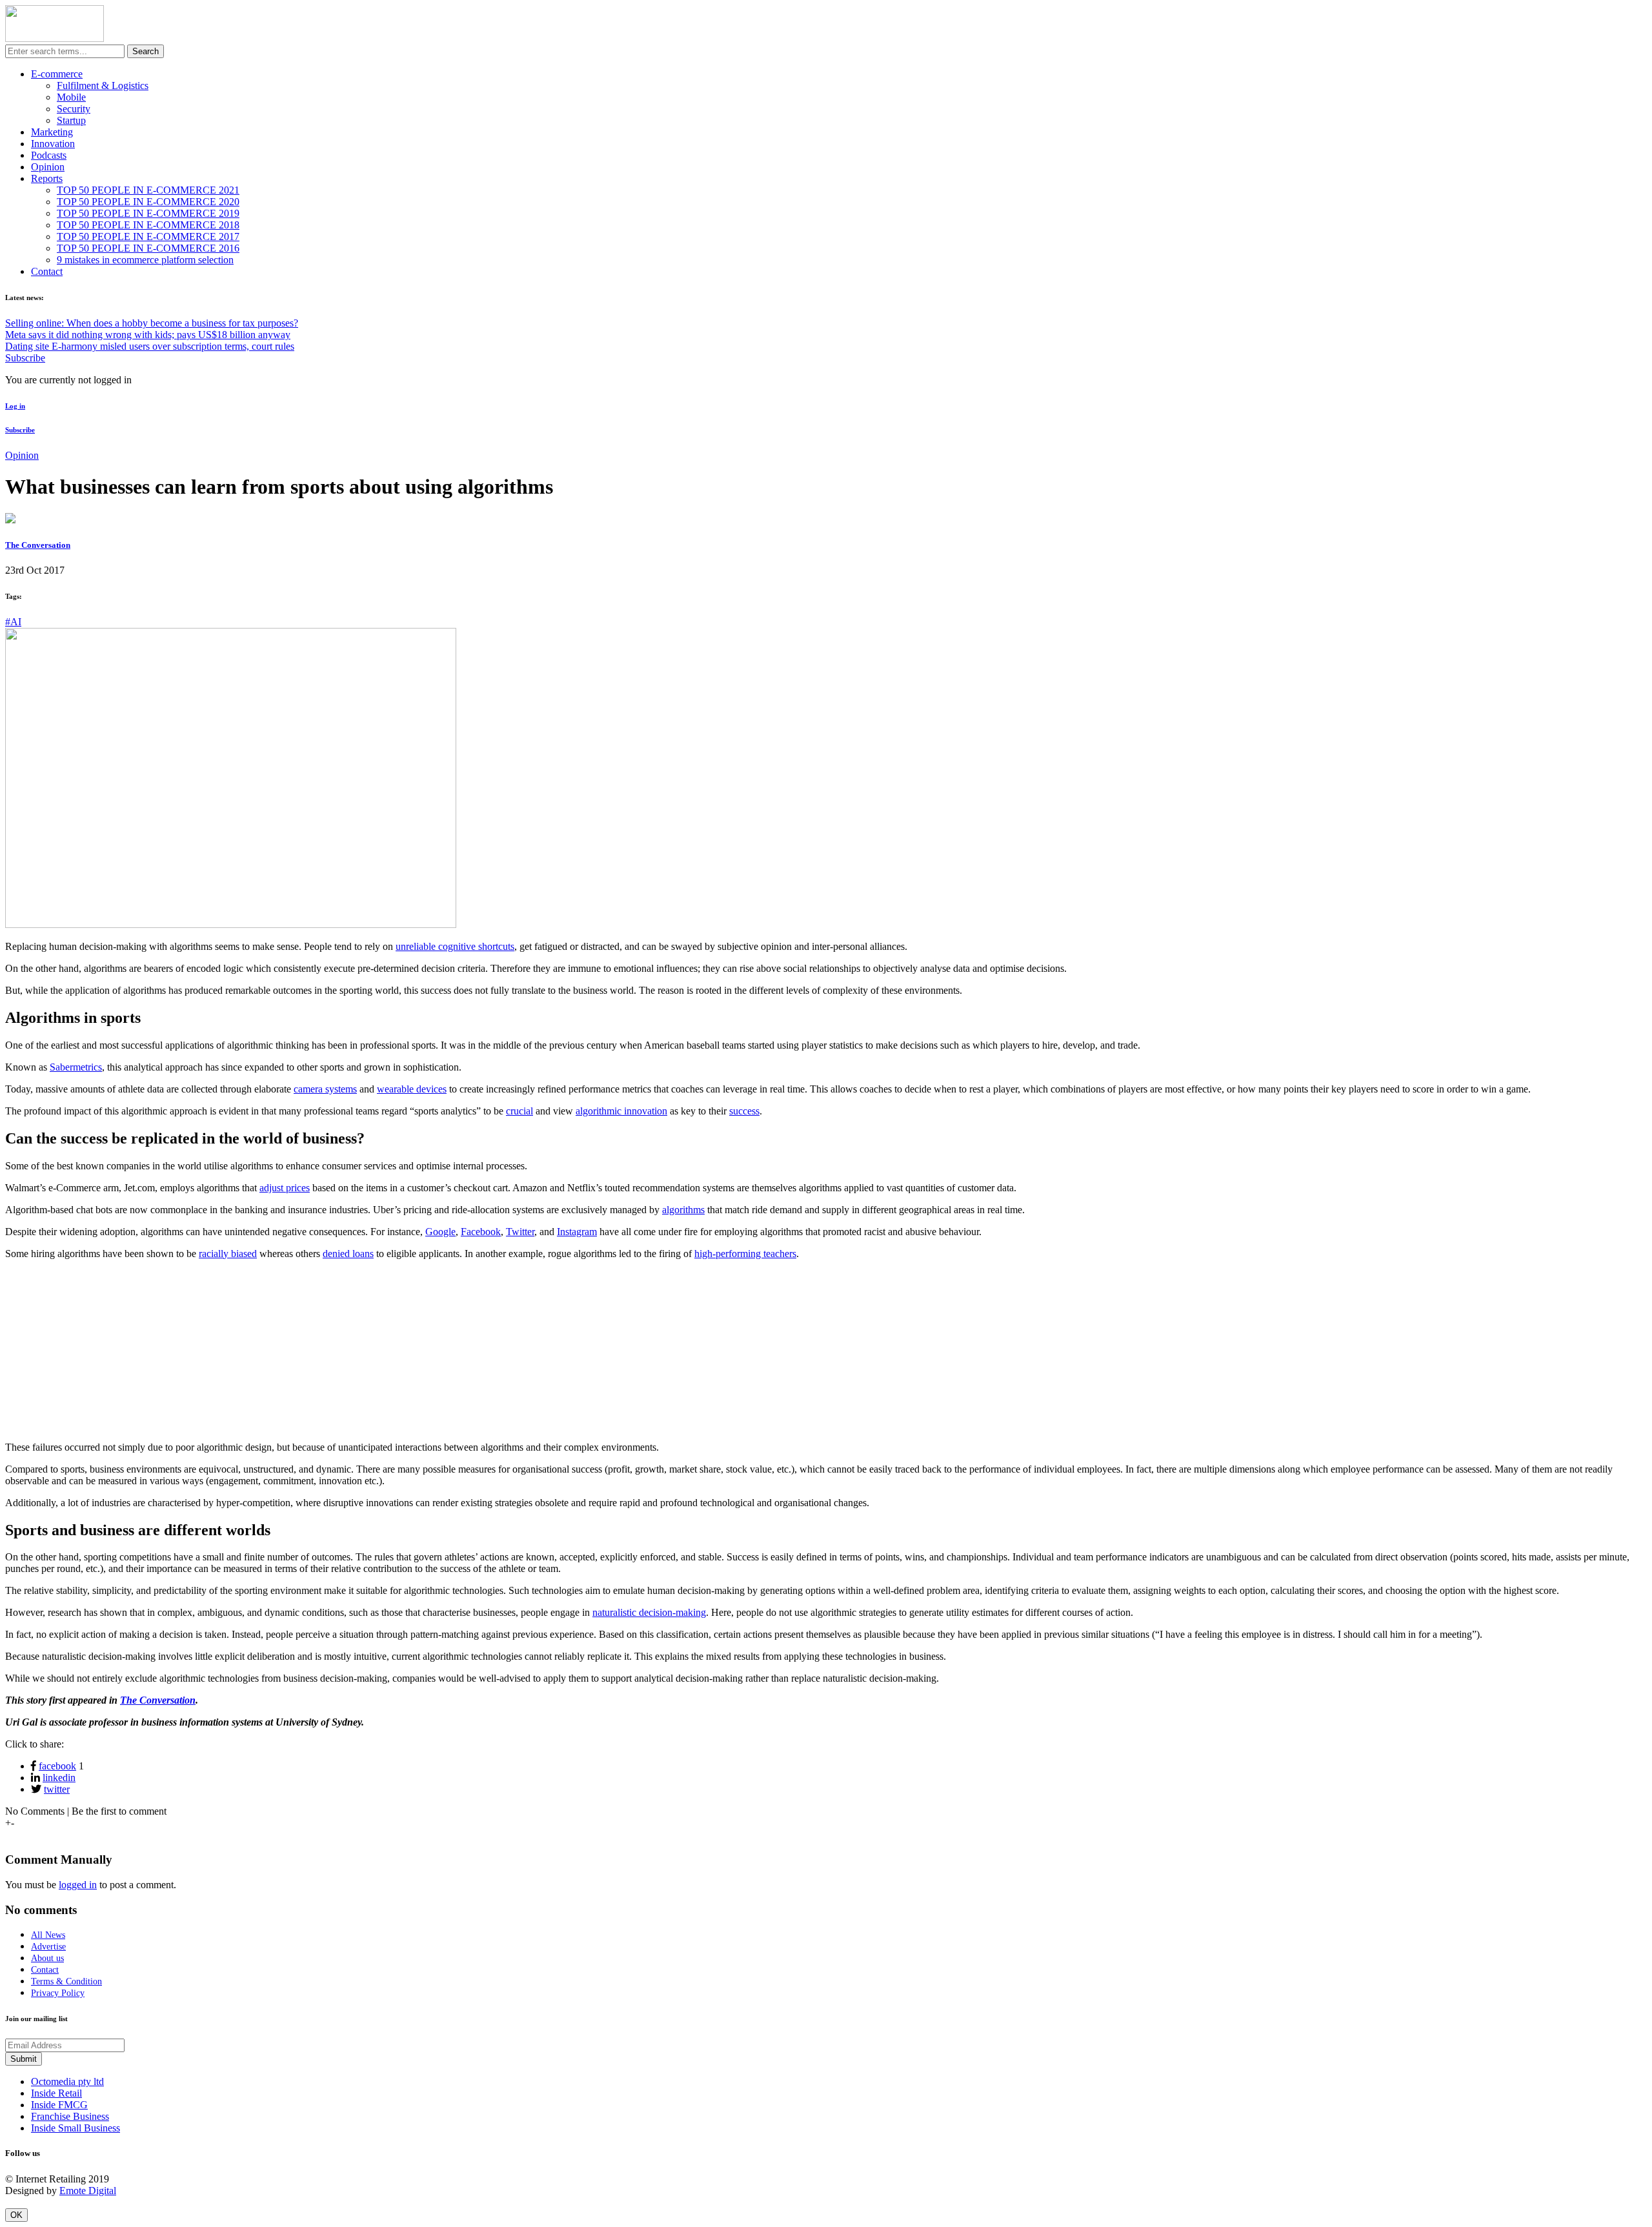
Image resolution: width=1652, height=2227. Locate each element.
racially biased (228, 1254)
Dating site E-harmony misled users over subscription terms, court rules (150, 346)
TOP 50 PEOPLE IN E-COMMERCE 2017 (148, 237)
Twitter (520, 1232)
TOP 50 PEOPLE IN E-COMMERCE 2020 (148, 202)
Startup (71, 120)
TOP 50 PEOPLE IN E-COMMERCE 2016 (148, 248)
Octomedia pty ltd (67, 2081)
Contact (47, 271)
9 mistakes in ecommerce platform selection (145, 260)
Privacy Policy (58, 1993)
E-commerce (57, 74)
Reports (47, 178)
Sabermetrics (76, 1067)
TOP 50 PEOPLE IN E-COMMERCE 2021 (148, 190)
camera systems (325, 1089)
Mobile (71, 97)
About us (47, 1958)
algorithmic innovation (621, 1111)
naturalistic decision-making (649, 1612)
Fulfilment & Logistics (103, 86)
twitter (57, 1789)
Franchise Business (70, 2116)
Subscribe (25, 358)
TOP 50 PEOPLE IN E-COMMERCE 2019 (148, 213)
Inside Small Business (76, 2128)
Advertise (48, 1947)
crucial (519, 1111)
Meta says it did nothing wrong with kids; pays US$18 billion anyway (148, 335)
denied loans (348, 1254)
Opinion (48, 167)
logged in (78, 1885)
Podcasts (49, 155)
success (744, 1111)
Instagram (577, 1232)
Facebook (481, 1232)
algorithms (683, 1210)
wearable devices (412, 1089)
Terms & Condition (66, 1981)
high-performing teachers (745, 1254)
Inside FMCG (59, 2105)
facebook (57, 1766)
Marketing (52, 132)
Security (74, 109)
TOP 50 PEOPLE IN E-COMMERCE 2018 (148, 225)
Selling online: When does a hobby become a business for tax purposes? (152, 323)
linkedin (59, 1778)
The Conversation (38, 545)
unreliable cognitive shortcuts (455, 946)
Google (440, 1232)
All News (48, 1935)
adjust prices (285, 1188)
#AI (13, 622)
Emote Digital (88, 2191)
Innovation (53, 144)
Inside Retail (56, 2093)
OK (16, 2215)
